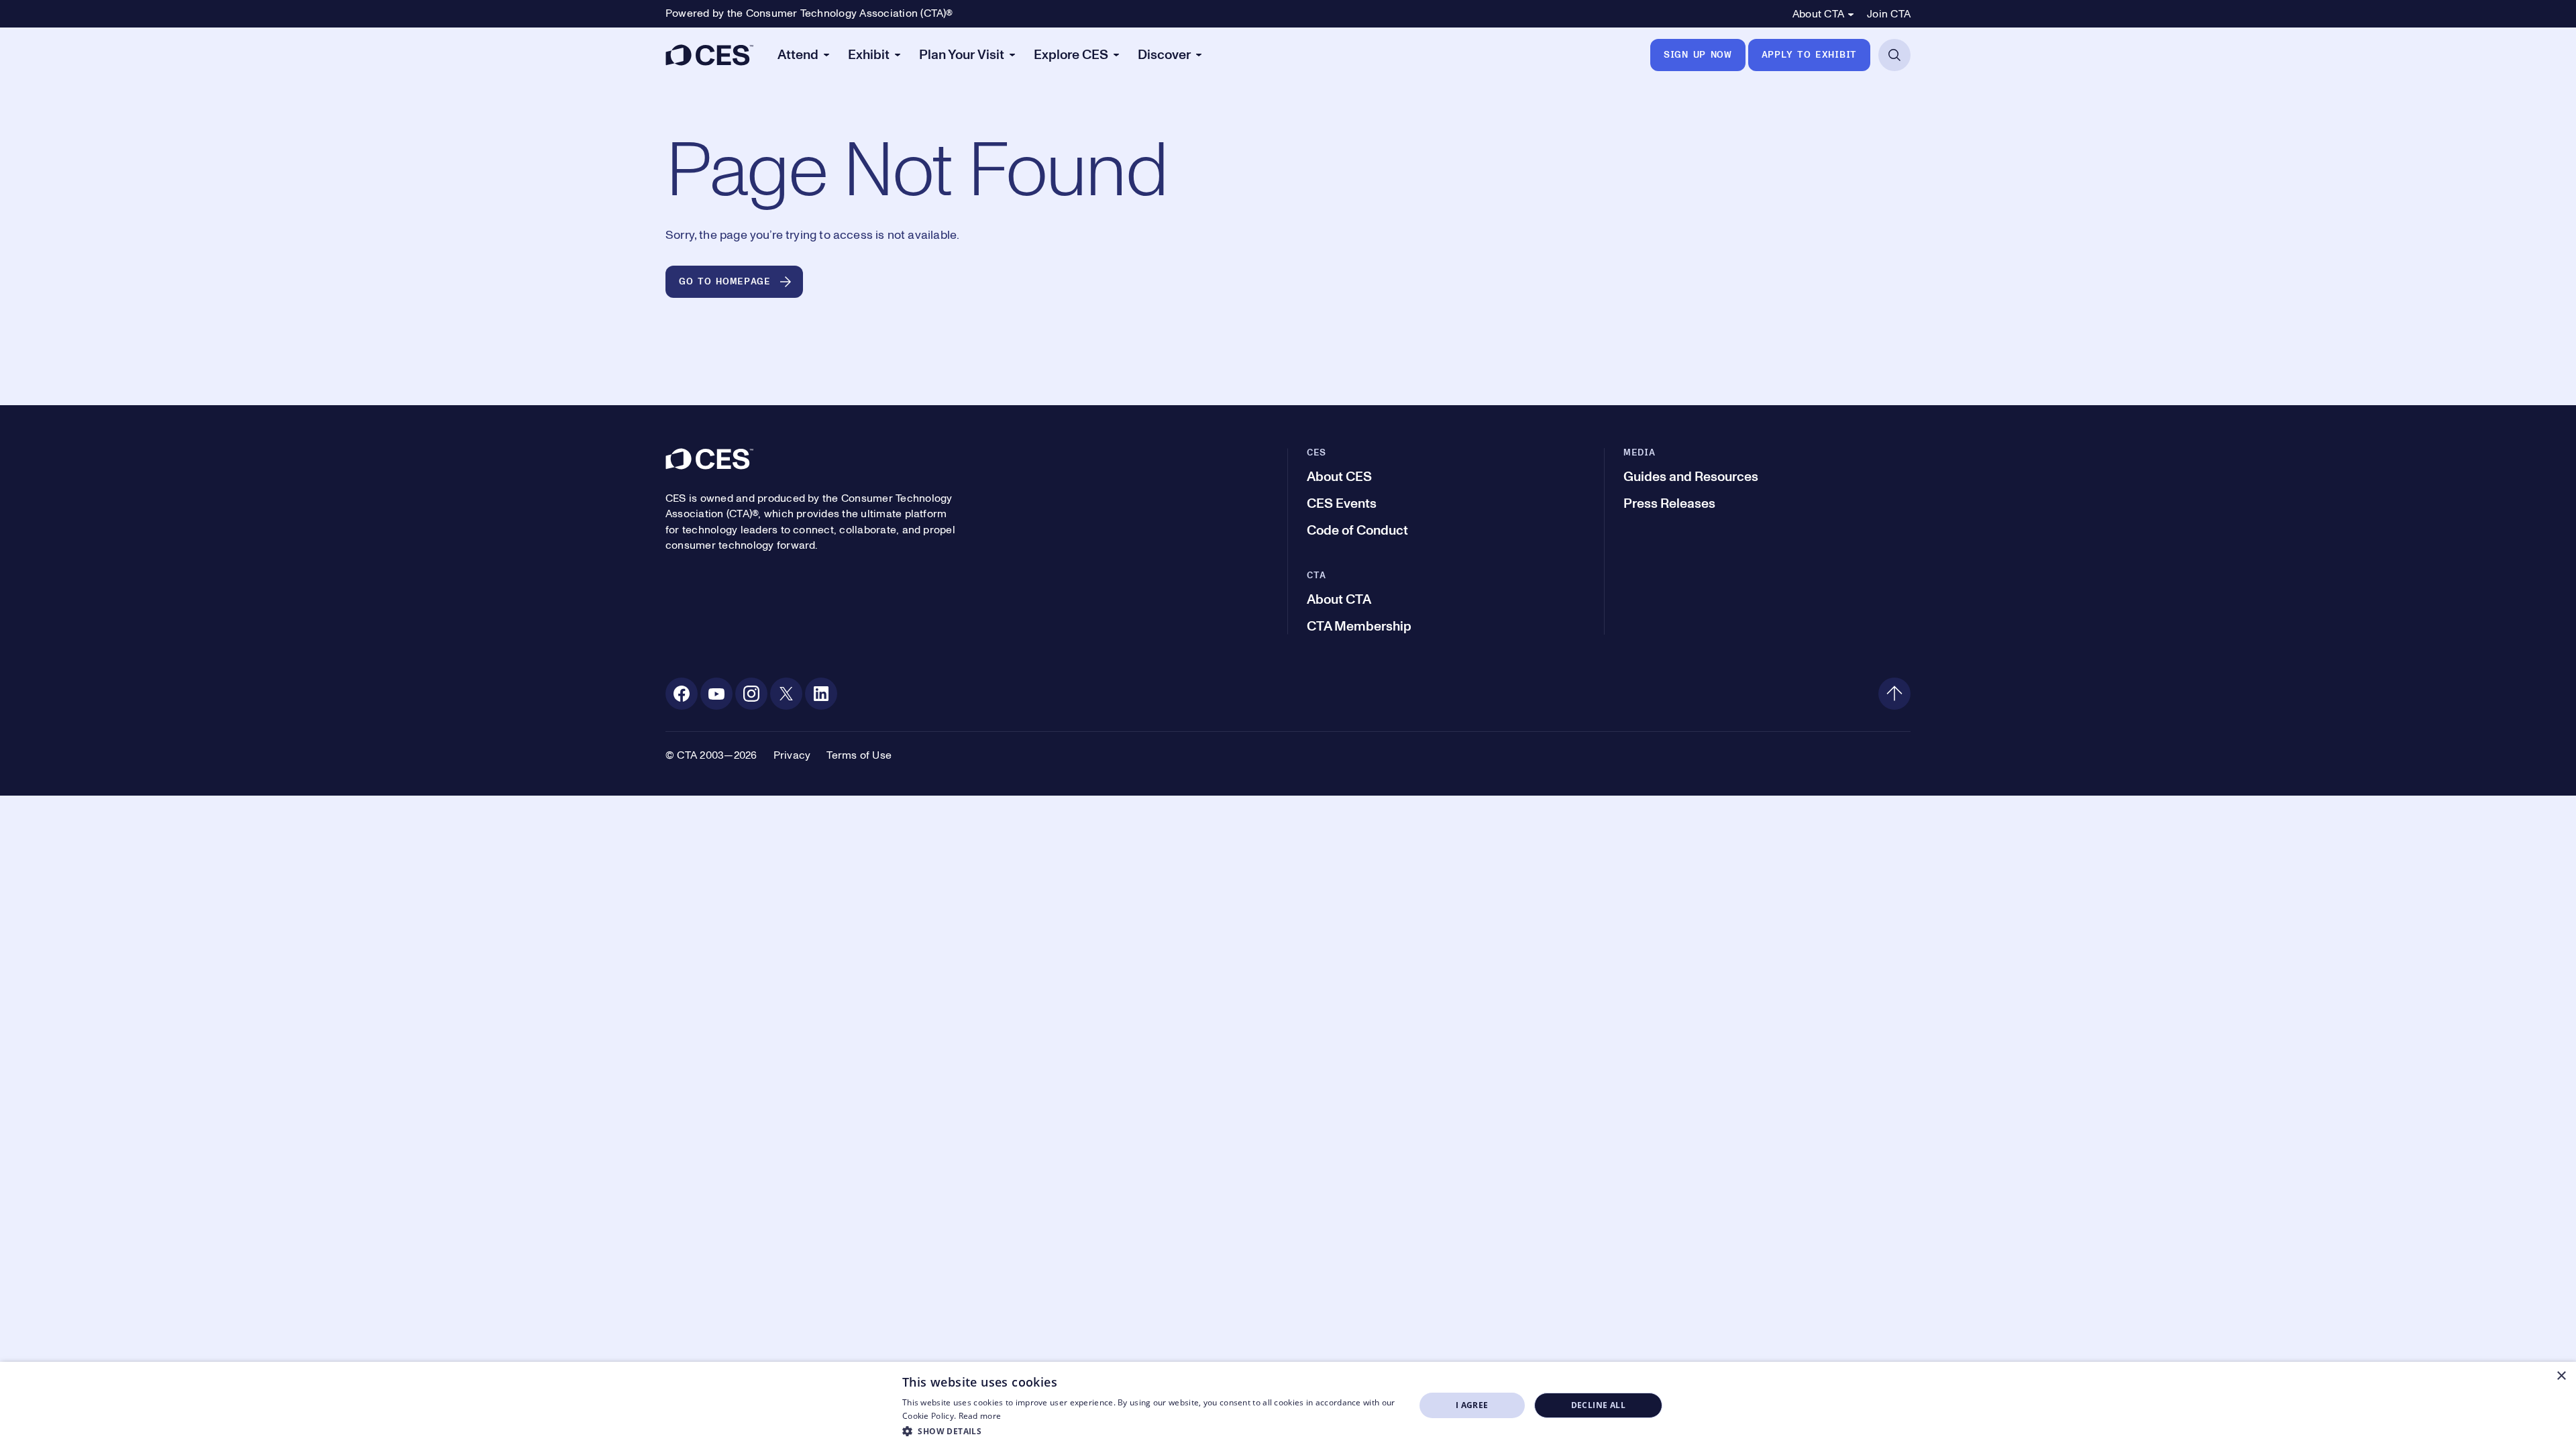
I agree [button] (1472, 1405)
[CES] (709, 55)
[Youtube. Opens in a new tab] (716, 694)
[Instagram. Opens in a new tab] (751, 694)
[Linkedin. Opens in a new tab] (821, 694)
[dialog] (1288, 1405)
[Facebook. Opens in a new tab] (682, 694)
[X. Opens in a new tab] (786, 694)
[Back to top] (1894, 694)
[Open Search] (1894, 55)
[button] (1151, 1431)
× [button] (2561, 1376)
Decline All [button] (1598, 1405)
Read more (980, 1416)
